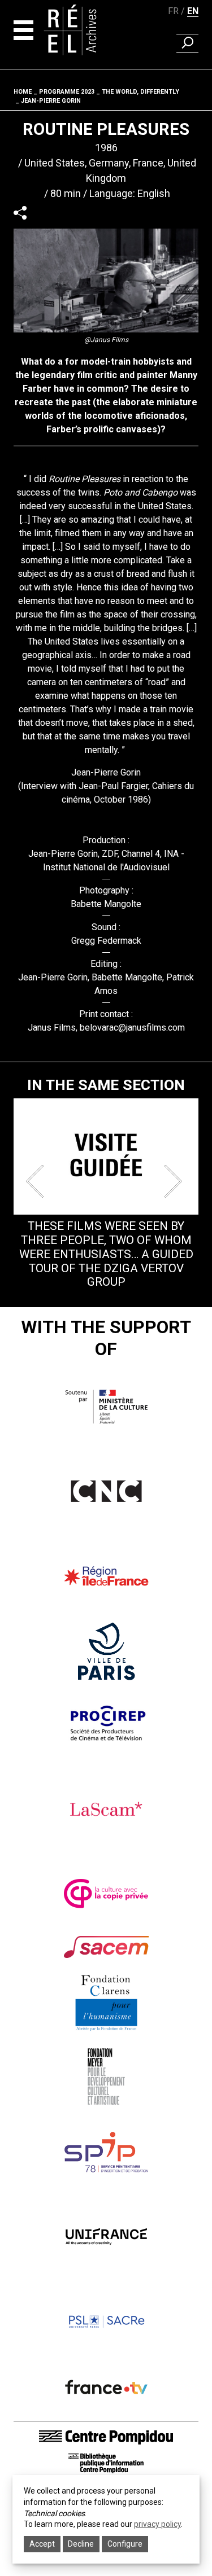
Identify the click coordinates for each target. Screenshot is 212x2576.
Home (23, 92)
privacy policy (157, 2524)
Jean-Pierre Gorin (51, 101)
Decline (81, 2544)
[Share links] (20, 213)
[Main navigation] (23, 30)
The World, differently (140, 92)
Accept (42, 2544)
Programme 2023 (67, 92)
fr (173, 11)
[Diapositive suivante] (175, 1181)
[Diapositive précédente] (37, 1181)
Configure (125, 2544)
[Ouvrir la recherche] (187, 43)
